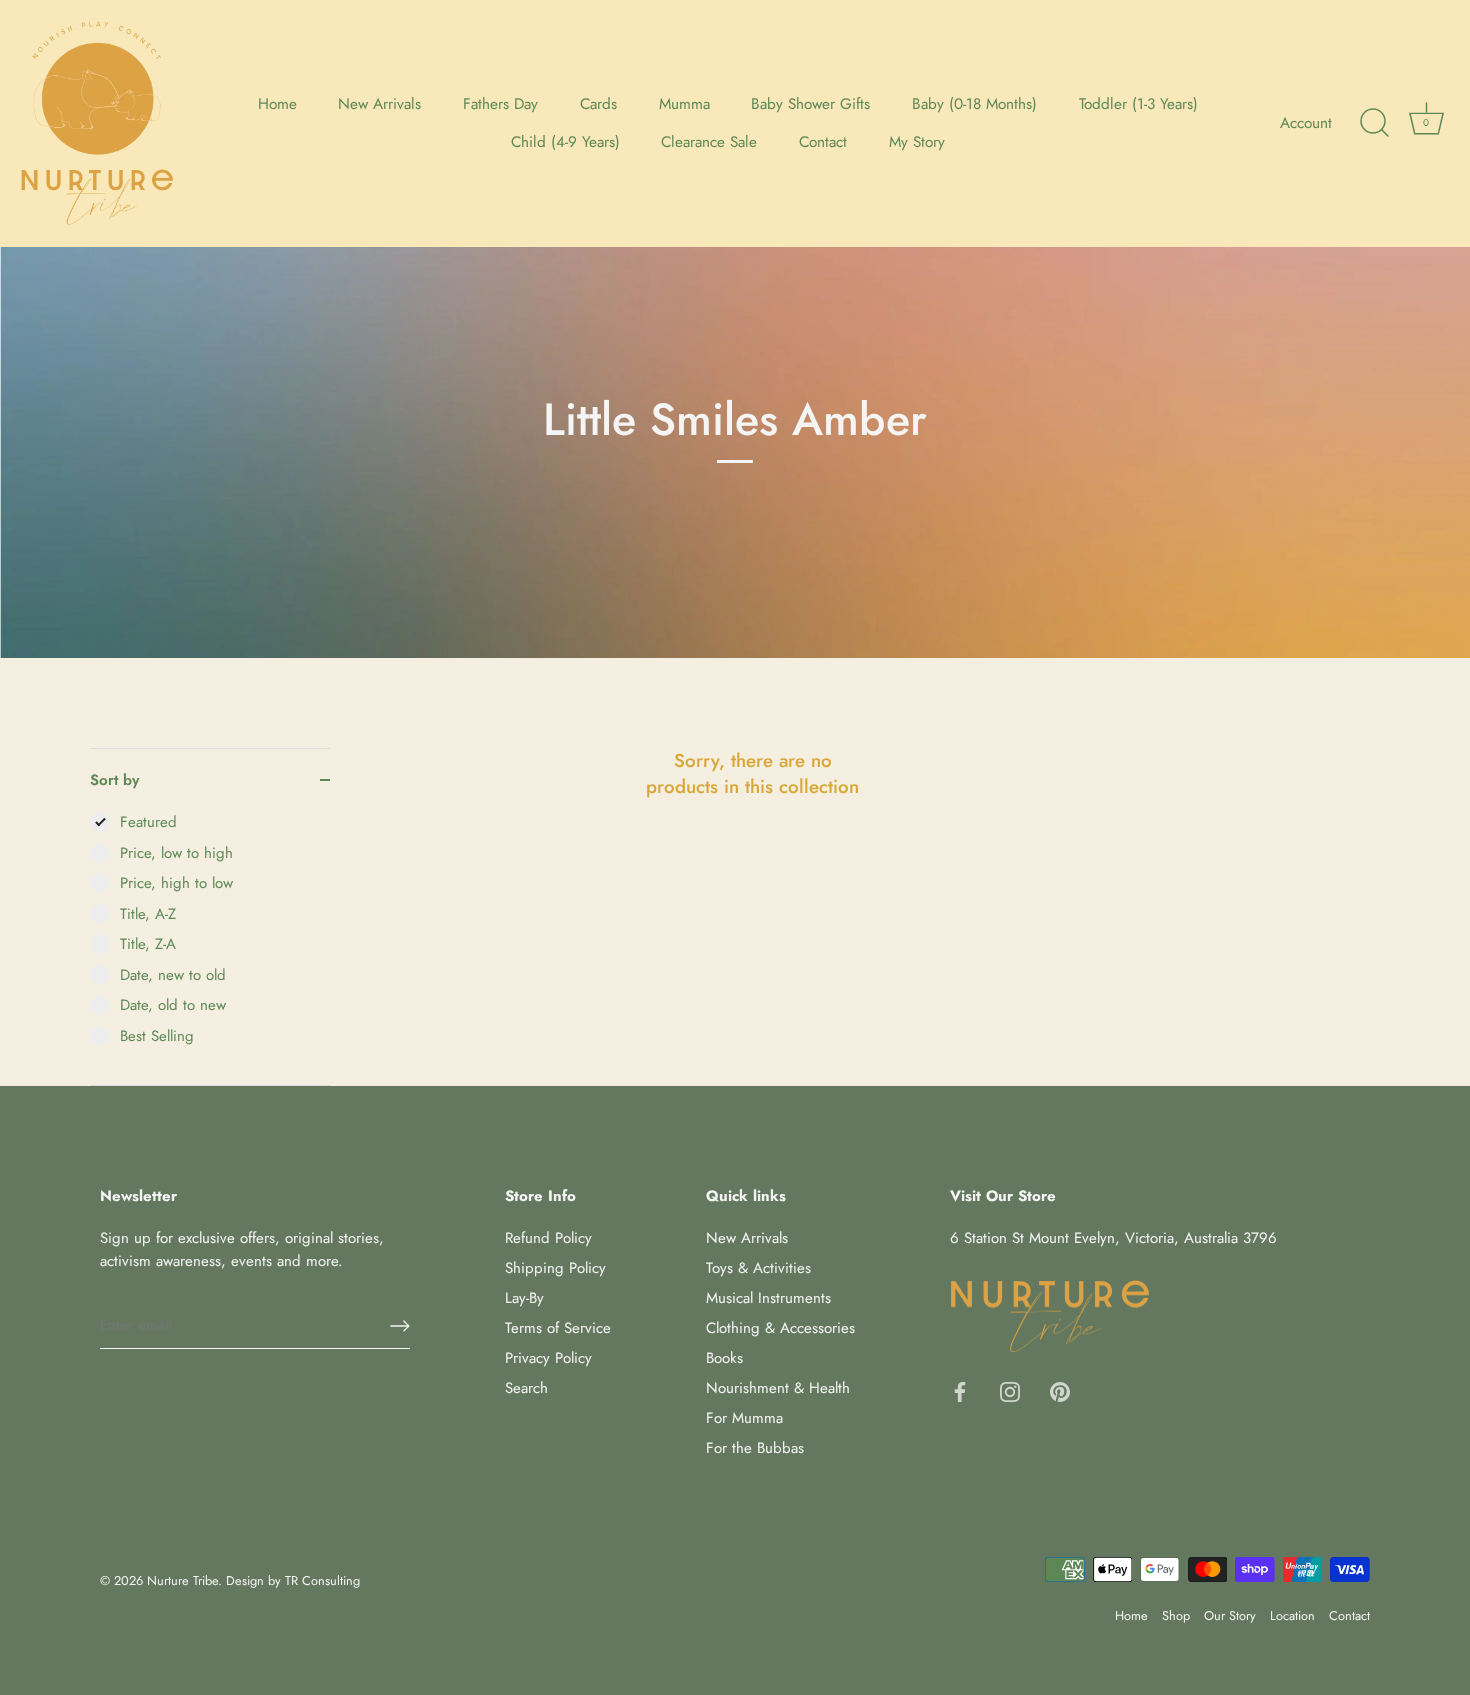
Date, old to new (173, 1005)
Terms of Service (558, 1328)
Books (724, 1358)
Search (526, 1388)
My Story (917, 142)
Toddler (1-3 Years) (1138, 104)
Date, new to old (173, 975)
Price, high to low (176, 883)
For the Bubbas (755, 1448)
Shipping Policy (555, 1268)
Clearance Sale (709, 142)
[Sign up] (400, 1326)
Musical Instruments (768, 1298)
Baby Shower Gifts (810, 104)
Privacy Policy (548, 1358)
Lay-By (524, 1298)
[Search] (1374, 123)
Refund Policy (548, 1238)
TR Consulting (322, 1580)
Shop (1176, 1615)
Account (1306, 123)
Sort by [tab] (114, 780)
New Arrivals (379, 104)
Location (1292, 1615)
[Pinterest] (1060, 1391)
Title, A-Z (148, 914)
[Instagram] (1010, 1391)
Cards (598, 104)
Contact (823, 142)
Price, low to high (176, 853)
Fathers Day (500, 104)
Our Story (1230, 1615)
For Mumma (744, 1418)
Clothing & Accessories (780, 1328)
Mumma (684, 104)
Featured (148, 822)
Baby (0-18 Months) (974, 104)
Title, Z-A (148, 944)
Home (277, 104)
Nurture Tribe (182, 1580)
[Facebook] (960, 1391)
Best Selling (157, 1036)
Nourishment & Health (778, 1388)
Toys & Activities (758, 1268)
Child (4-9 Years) (565, 142)
